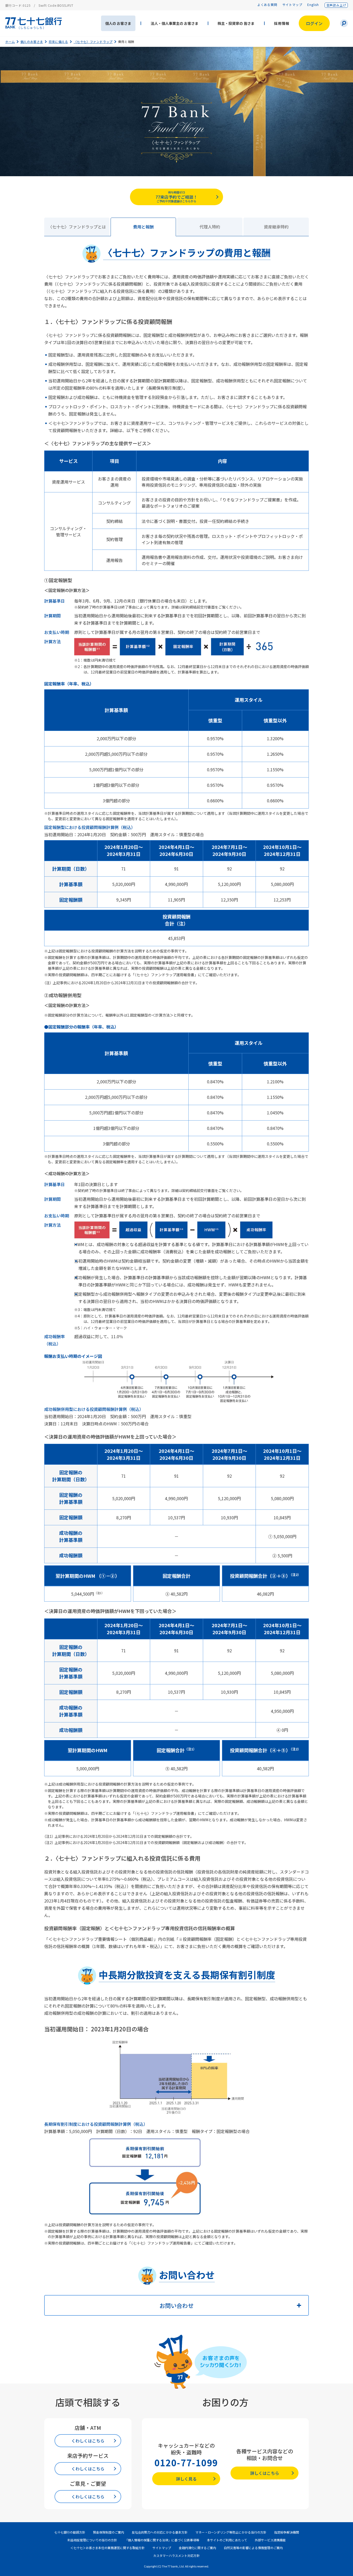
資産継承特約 (276, 227)
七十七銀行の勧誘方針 (70, 2532)
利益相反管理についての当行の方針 (92, 2540)
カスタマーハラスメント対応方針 (177, 2555)
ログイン (314, 23)
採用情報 (282, 23)
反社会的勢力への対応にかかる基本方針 (160, 2532)
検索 (344, 23)
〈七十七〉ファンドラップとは (77, 227)
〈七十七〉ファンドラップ (93, 42)
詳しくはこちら (265, 2473)
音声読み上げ (336, 5)
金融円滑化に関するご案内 (197, 2548)
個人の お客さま (118, 23)
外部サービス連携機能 (270, 2540)
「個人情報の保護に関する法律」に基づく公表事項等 (162, 2540)
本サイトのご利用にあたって (227, 2540)
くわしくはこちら (88, 2441)
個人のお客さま (32, 42)
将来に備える (58, 42)
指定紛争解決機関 (287, 2532)
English (313, 5)
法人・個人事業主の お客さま (175, 23)
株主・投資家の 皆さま (236, 23)
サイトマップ (292, 5)
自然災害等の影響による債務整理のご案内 (253, 2548)
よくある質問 (267, 5)
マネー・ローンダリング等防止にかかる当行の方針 (231, 2532)
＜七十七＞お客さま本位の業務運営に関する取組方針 (108, 2548)
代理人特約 (210, 227)
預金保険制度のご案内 (109, 2532)
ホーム (10, 42)
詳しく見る (186, 2479)
